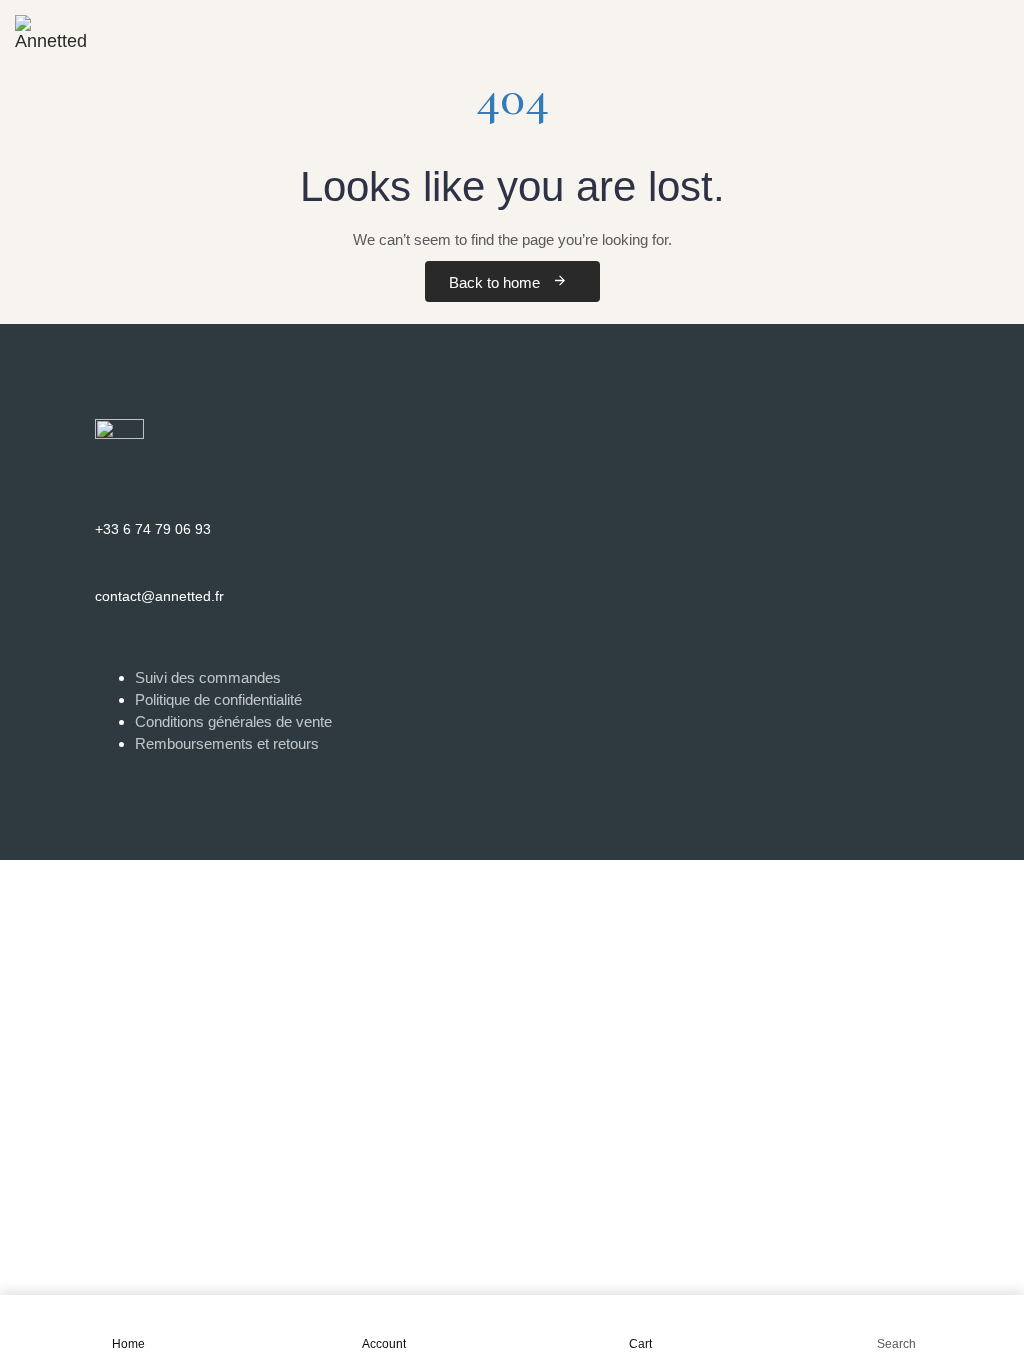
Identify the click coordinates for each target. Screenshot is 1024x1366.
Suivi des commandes (208, 677)
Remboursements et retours (227, 743)
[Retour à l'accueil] (50, 25)
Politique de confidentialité (218, 699)
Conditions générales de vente (233, 721)
